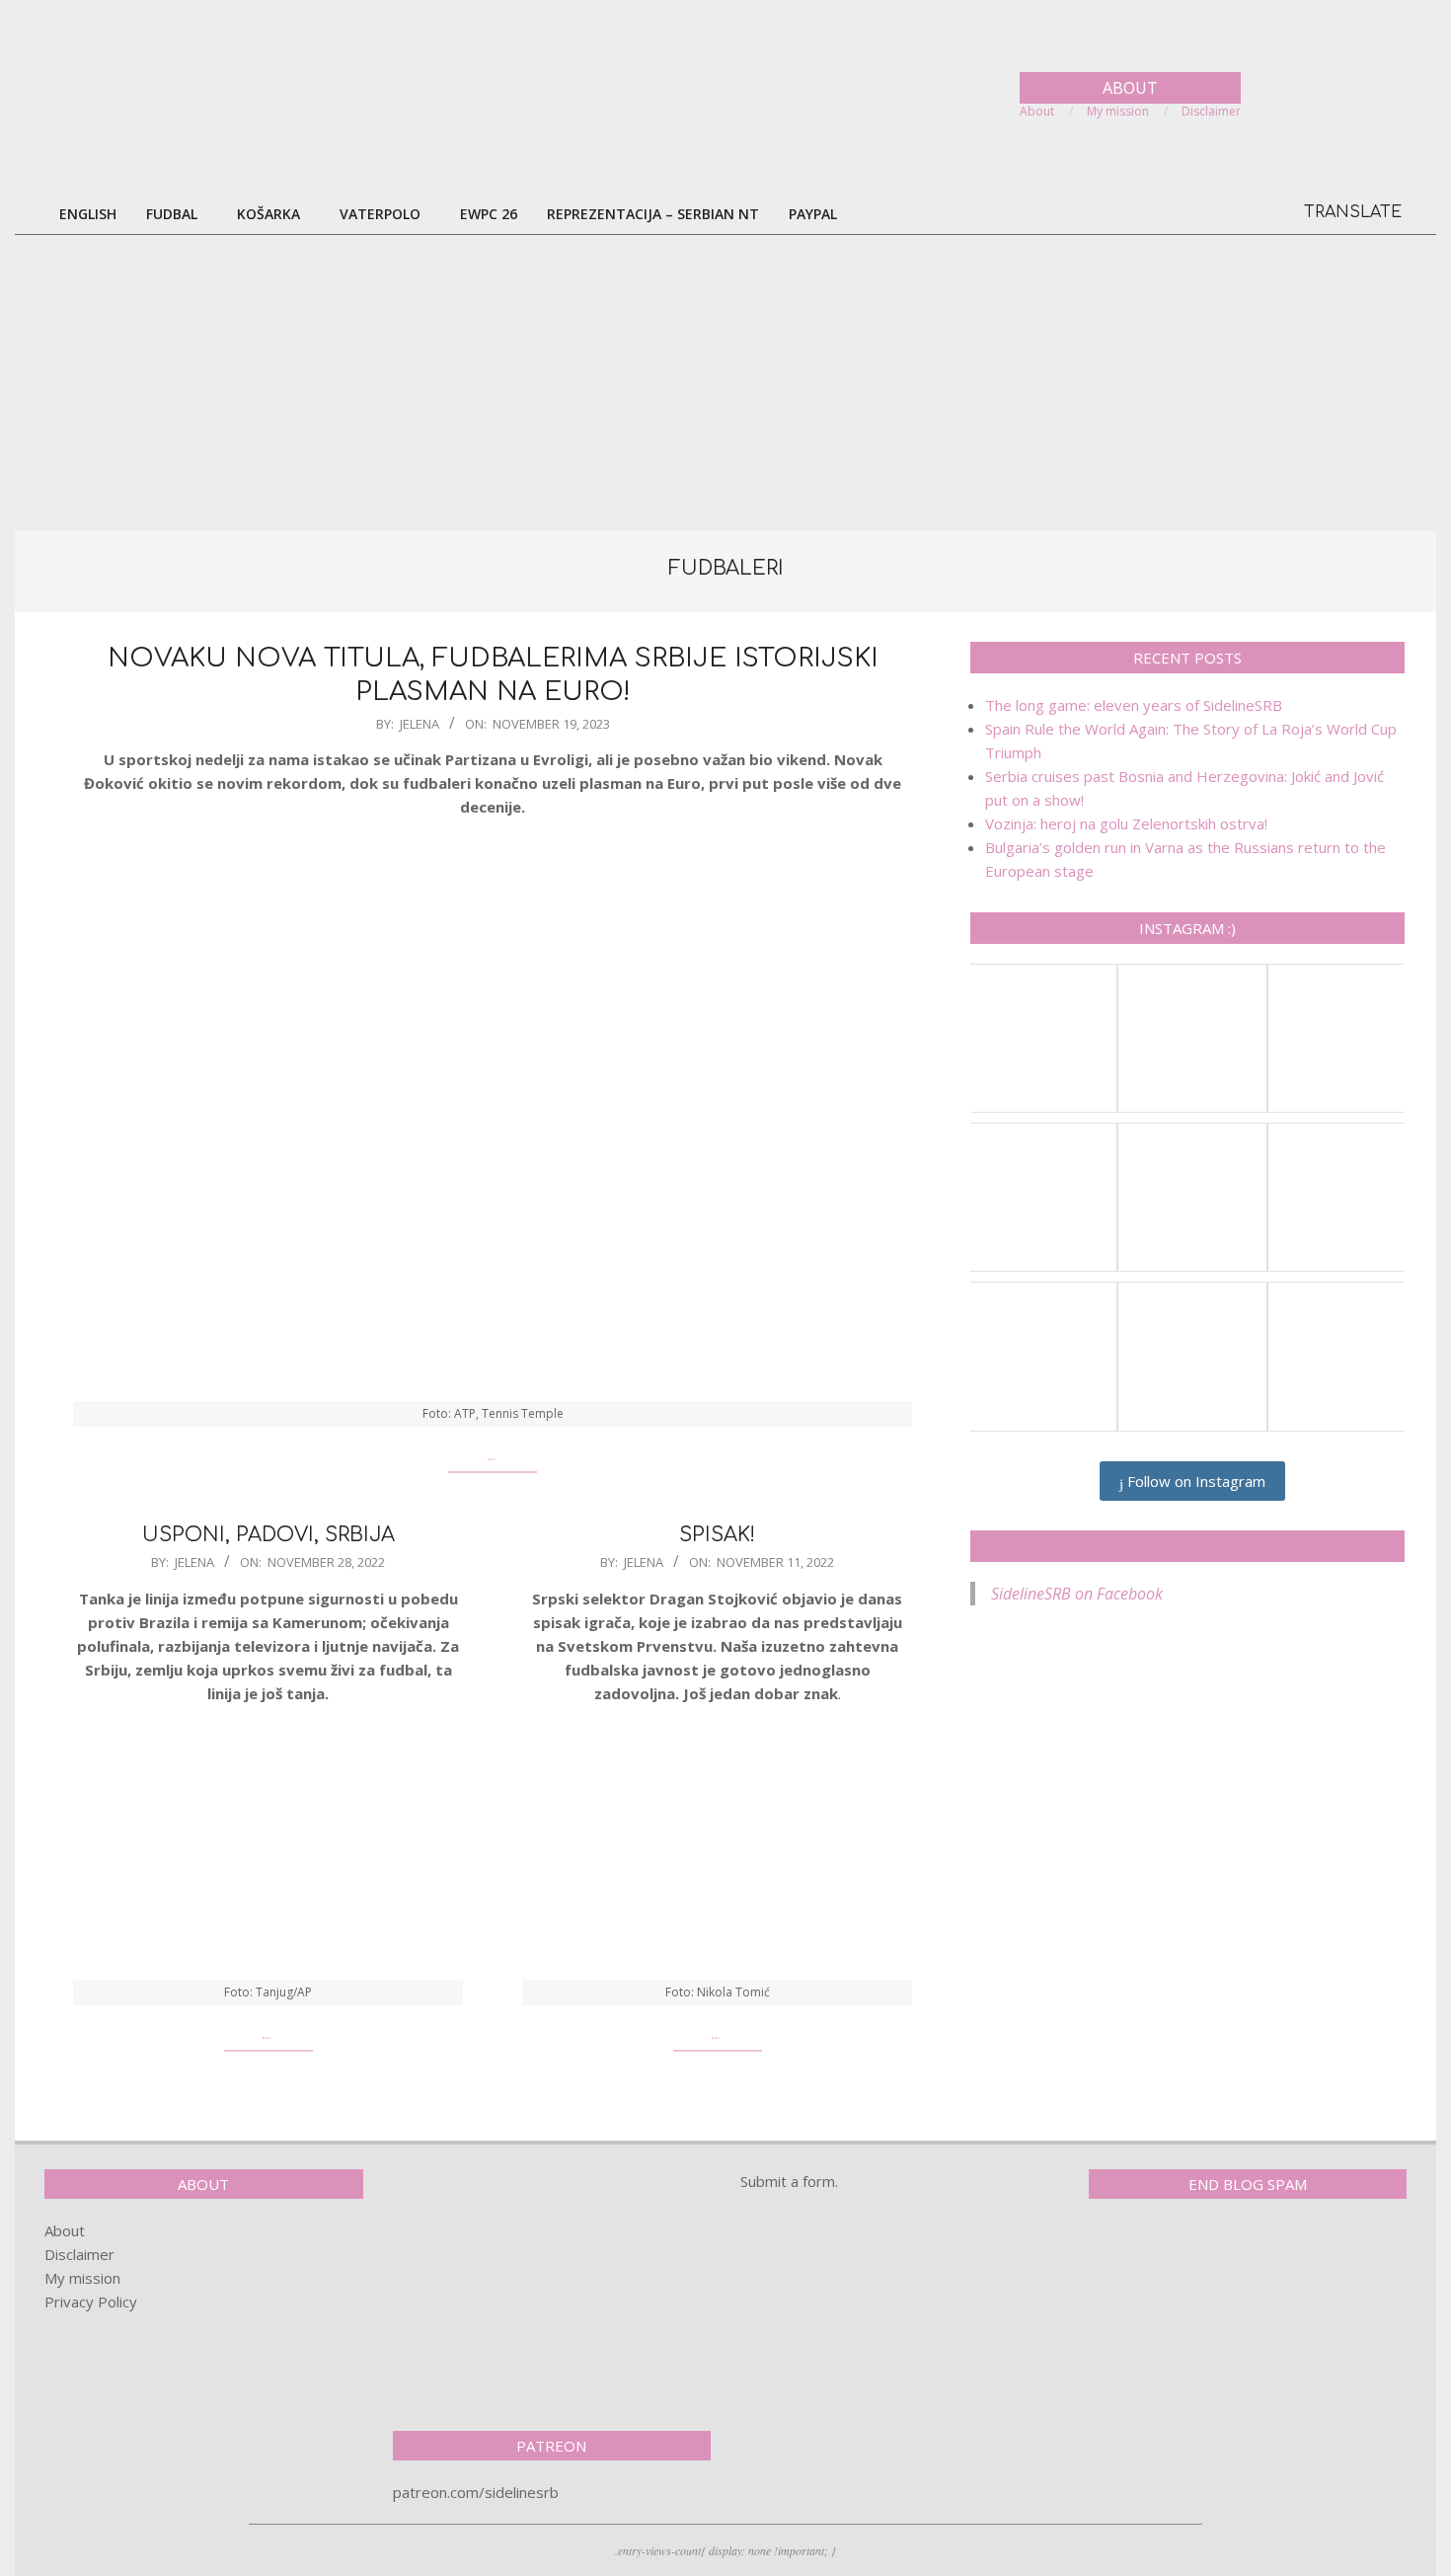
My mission (82, 2278)
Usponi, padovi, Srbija (268, 1535)
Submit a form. (789, 2181)
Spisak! (717, 1535)
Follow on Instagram (1194, 1481)
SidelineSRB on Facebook (1187, 1546)
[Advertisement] (725, 383)
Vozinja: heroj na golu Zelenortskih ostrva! (1126, 823)
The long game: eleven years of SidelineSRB (1134, 705)
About (65, 2230)
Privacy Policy (91, 2302)
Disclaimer (79, 2254)
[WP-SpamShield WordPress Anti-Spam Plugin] (1158, 2255)
